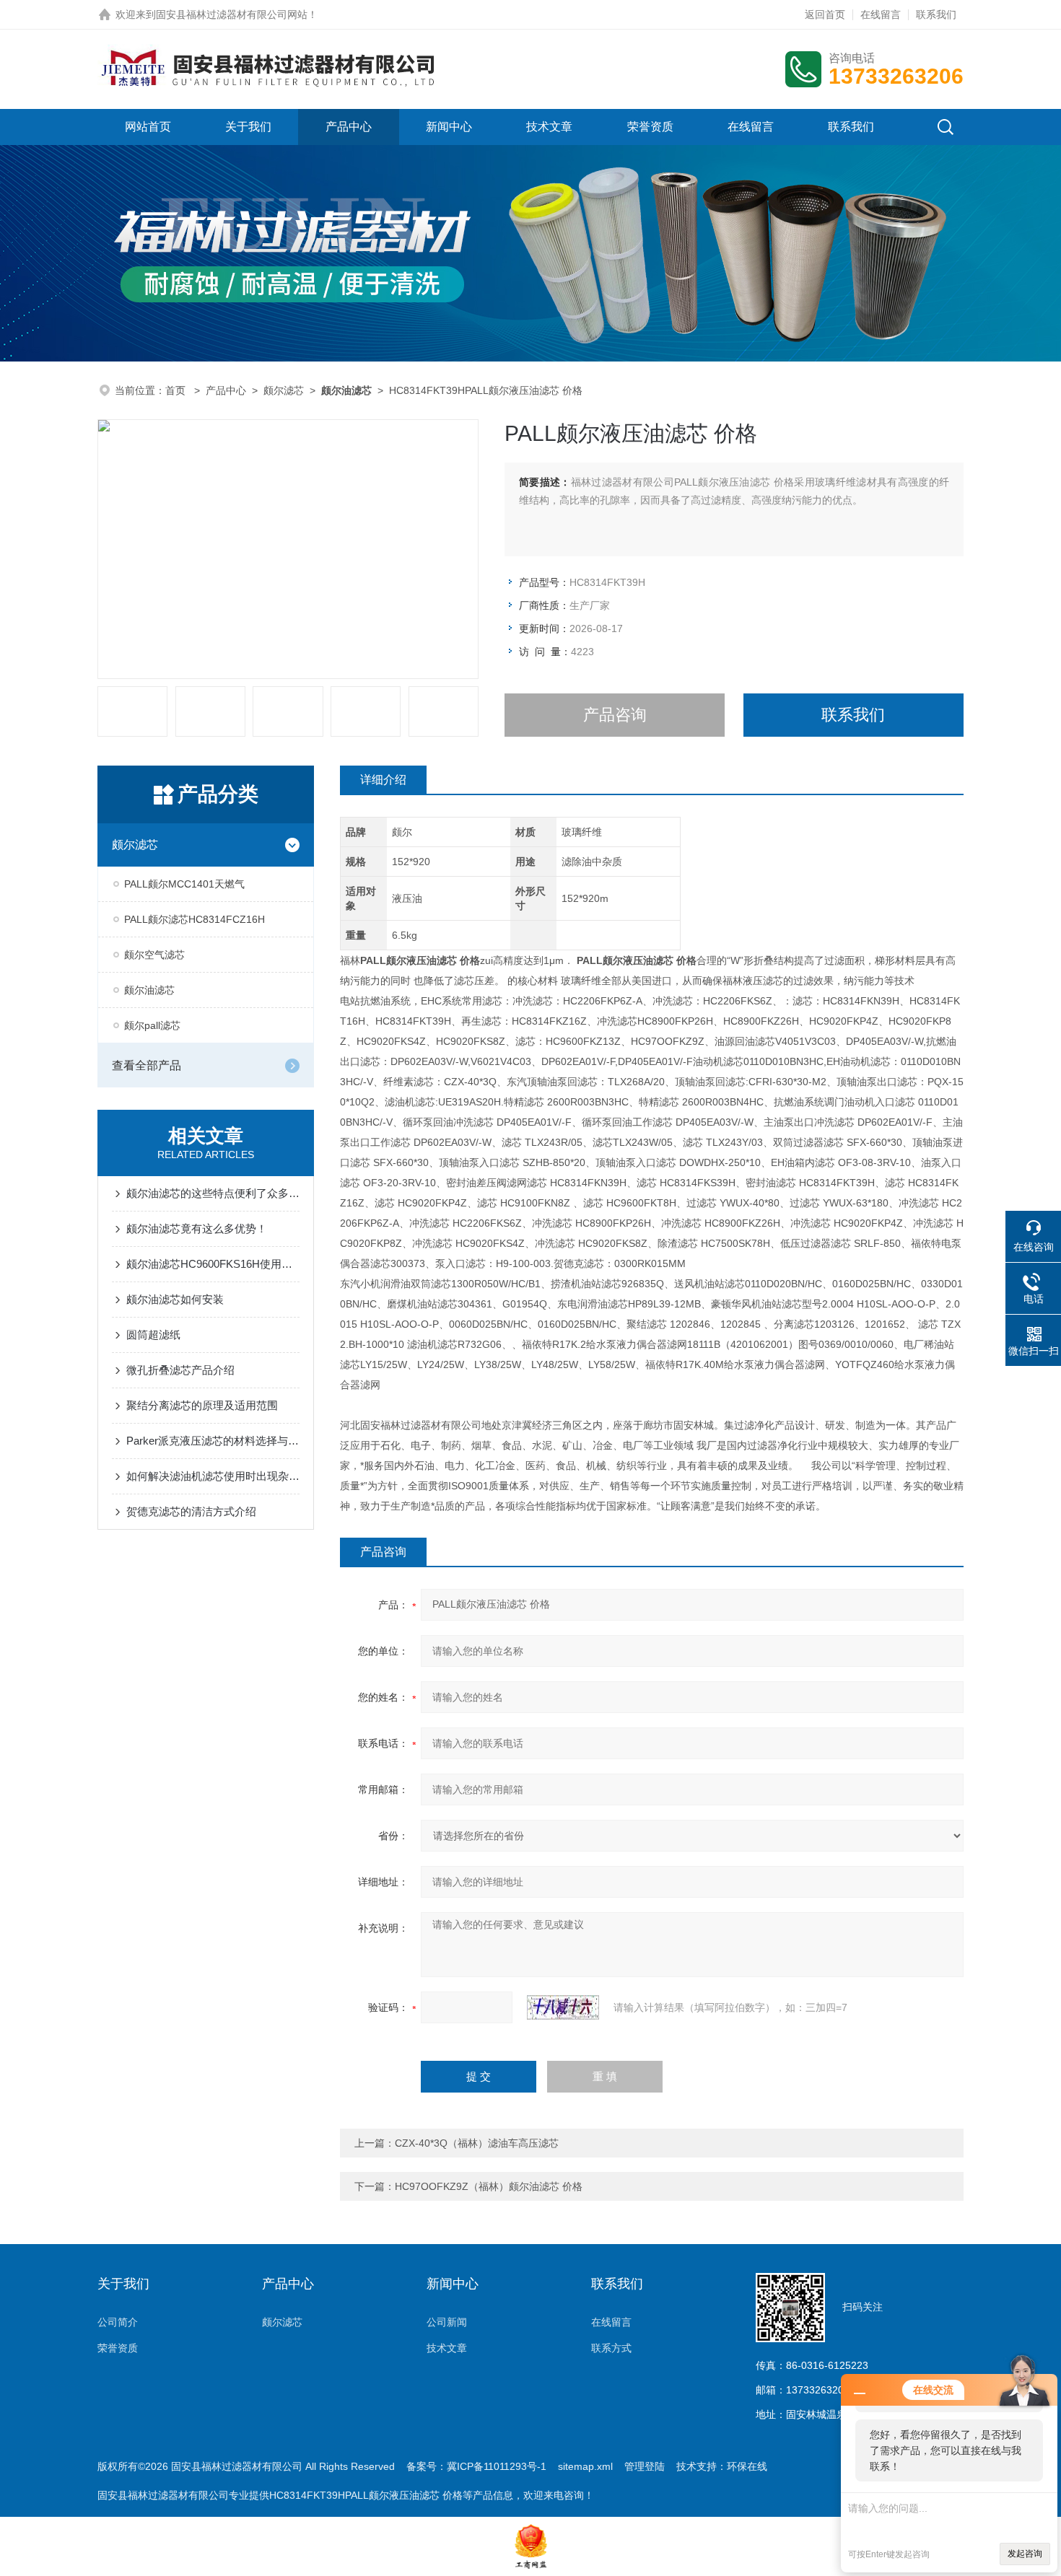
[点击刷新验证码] (563, 2007)
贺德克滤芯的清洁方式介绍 (191, 1511)
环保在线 (747, 2466)
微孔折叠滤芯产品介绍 (180, 1370)
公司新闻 (447, 2322)
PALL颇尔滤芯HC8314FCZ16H (195, 919)
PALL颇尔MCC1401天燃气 (184, 884)
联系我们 (936, 14)
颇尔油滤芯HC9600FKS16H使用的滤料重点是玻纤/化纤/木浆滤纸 (213, 1264)
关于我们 (248, 127)
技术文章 (549, 127)
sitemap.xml (585, 2466)
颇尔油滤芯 (149, 990)
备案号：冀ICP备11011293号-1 (476, 2466)
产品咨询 (615, 715)
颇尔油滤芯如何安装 (175, 1299)
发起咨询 (1025, 2554)
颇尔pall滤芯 (152, 1025)
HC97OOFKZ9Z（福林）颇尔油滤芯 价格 (489, 2186)
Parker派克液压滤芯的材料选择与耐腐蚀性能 (213, 1441)
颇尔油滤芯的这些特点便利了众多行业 (213, 1193)
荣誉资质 (650, 127)
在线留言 (881, 14)
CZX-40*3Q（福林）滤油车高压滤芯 (477, 2143)
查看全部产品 (147, 1065)
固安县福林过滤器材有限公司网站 (232, 14)
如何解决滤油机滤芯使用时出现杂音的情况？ (213, 1476)
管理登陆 (645, 2466)
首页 (177, 390)
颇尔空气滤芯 (154, 955)
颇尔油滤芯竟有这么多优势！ (197, 1228)
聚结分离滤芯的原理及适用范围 (202, 1405)
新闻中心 (449, 127)
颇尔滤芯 (284, 390)
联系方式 (611, 2348)
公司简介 (118, 2322)
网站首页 (148, 127)
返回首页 (825, 14)
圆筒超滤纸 (153, 1335)
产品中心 (349, 127)
